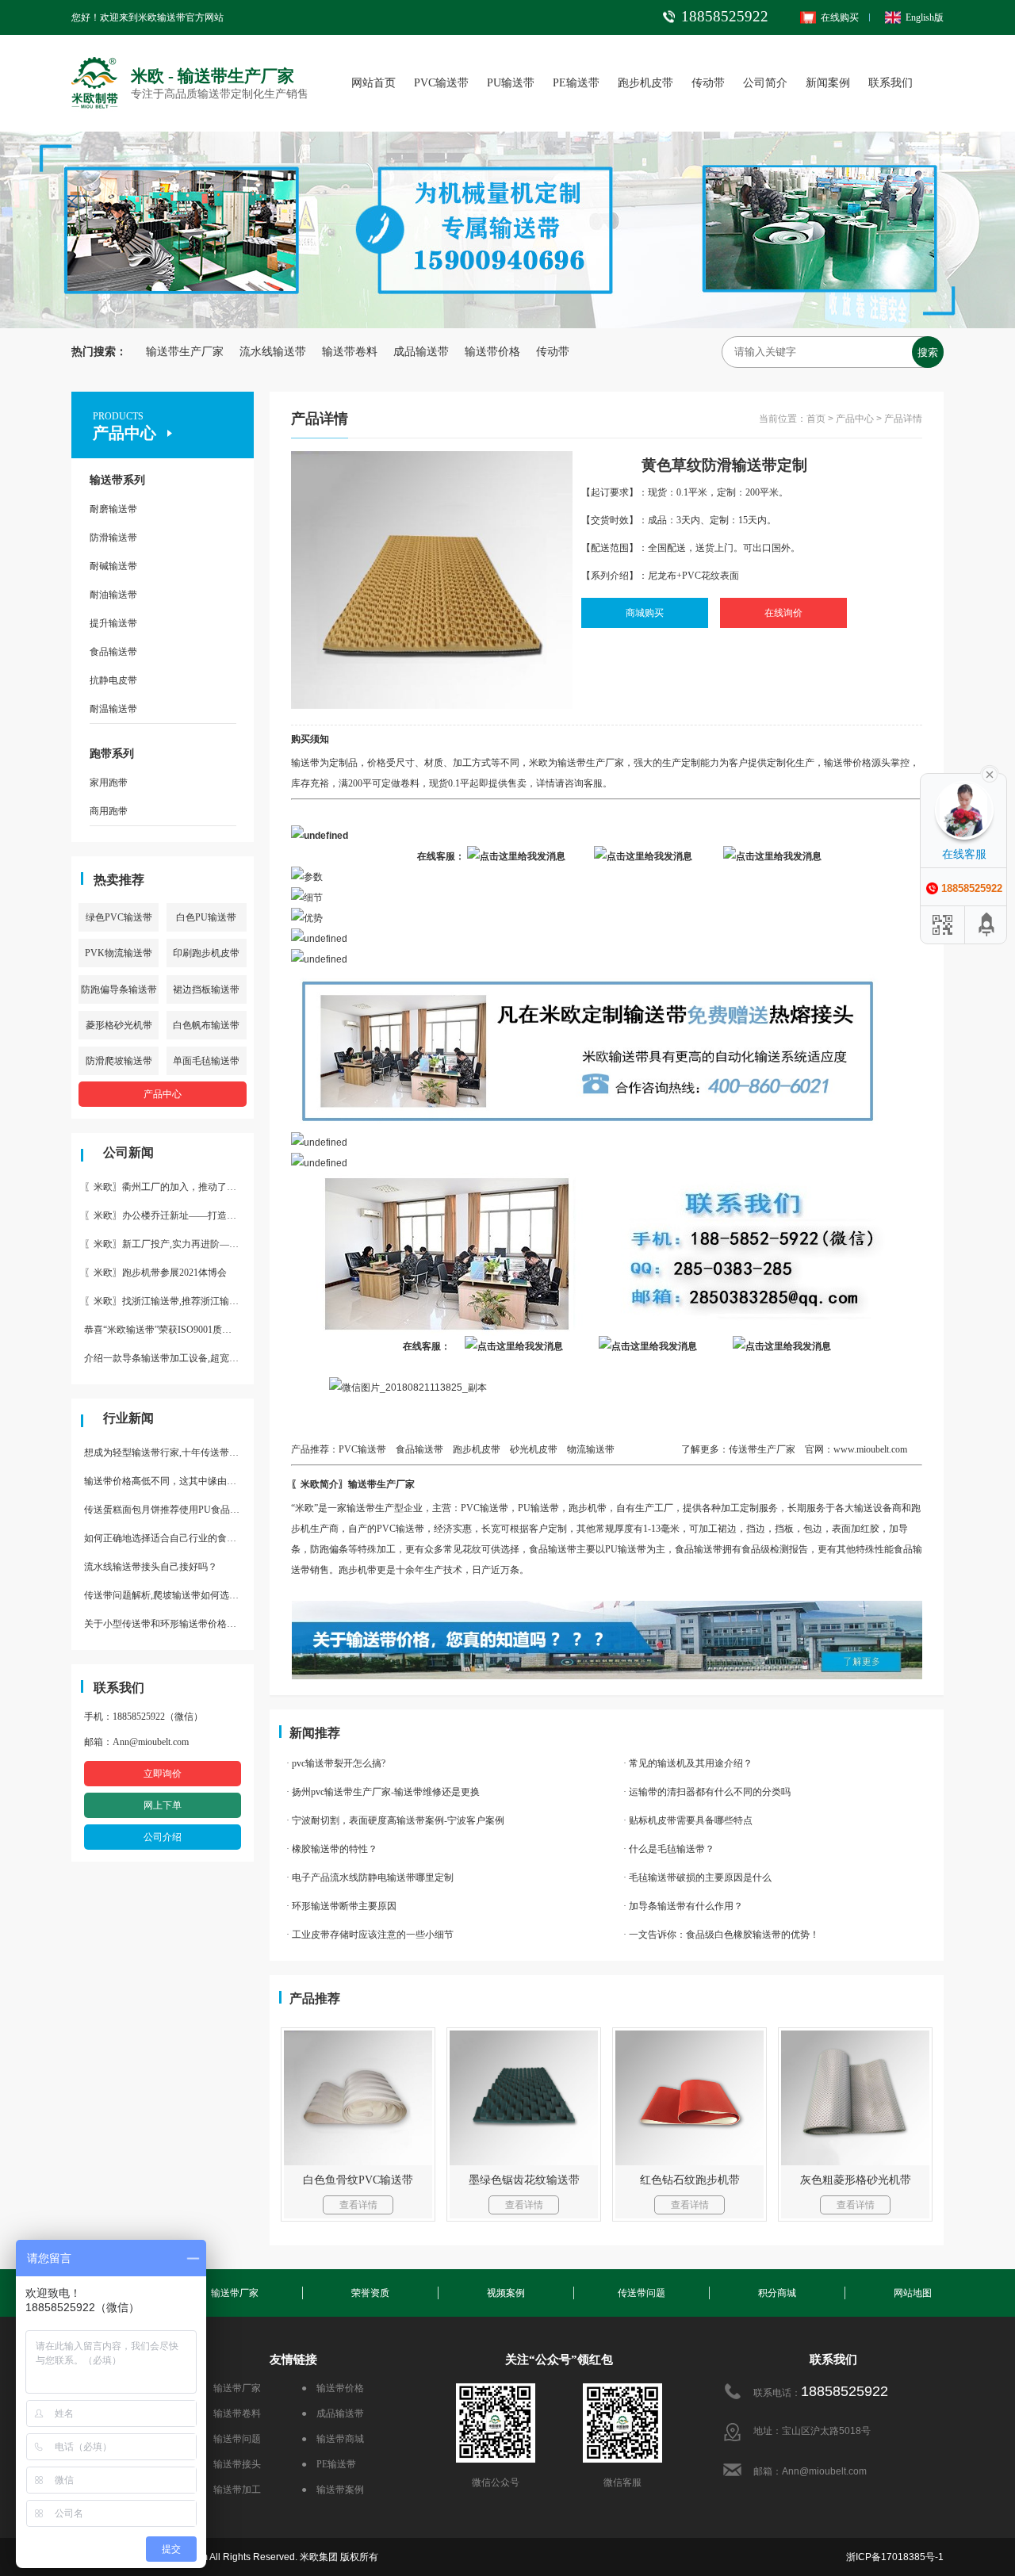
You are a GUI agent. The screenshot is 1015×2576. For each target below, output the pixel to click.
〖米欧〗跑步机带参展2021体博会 (155, 1273)
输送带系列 (117, 480)
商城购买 (645, 613)
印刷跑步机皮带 (206, 953)
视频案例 (506, 2293)
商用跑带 (109, 811)
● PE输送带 (329, 2464)
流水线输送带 (273, 352)
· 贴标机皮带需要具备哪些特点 (688, 1820)
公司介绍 (163, 1837)
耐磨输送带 (113, 509)
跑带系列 (112, 754)
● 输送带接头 (230, 2464)
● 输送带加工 (230, 2490)
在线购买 (840, 17)
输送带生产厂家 (185, 352)
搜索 (928, 352)
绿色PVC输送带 (119, 917)
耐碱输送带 (113, 566)
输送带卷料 (350, 352)
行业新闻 (128, 1418)
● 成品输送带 (333, 2413)
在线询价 (783, 613)
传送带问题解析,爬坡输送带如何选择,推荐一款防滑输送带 (169, 1595)
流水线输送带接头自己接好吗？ (151, 1567)
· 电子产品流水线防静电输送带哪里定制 (370, 1877)
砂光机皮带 (534, 1449)
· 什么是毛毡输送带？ (669, 1849)
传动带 (708, 83)
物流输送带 (591, 1449)
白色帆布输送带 (206, 1025)
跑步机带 (358, 1570)
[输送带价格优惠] (607, 1611)
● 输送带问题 (230, 2439)
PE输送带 (576, 83)
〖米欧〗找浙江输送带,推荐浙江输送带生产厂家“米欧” (169, 1301)
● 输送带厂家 (230, 2388)
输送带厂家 (235, 2293)
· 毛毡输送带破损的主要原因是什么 (697, 1877)
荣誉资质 (370, 2293)
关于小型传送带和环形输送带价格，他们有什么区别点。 (169, 1624)
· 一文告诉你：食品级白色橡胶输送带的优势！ (721, 1935)
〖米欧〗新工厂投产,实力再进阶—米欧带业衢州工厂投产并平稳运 (169, 1244)
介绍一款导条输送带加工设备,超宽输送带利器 (169, 1358)
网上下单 (163, 1805)
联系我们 (891, 83)
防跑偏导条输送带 (119, 989)
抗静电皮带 (113, 680)
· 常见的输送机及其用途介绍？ (688, 1763)
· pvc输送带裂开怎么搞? (336, 1763)
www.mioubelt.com (870, 1449)
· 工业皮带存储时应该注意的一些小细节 (370, 1935)
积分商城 (777, 2293)
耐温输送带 (113, 709)
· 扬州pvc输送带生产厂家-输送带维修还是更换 (383, 1792)
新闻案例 (828, 83)
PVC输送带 (441, 83)
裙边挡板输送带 (206, 989)
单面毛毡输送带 (206, 1061)
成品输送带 (421, 352)
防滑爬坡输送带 (119, 1061)
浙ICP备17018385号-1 (895, 2557)
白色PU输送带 (206, 917)
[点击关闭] (990, 773)
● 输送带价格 (333, 2388)
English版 (925, 17)
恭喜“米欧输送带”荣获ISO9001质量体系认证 (169, 1330)
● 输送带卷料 (230, 2413)
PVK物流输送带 (119, 953)
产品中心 (163, 1094)
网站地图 (913, 2293)
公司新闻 (128, 1152)
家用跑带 (109, 783)
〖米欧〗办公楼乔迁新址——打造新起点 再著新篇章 (169, 1215)
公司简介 (765, 83)
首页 (816, 419)
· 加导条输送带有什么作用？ (683, 1906)
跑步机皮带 (645, 83)
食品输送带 (113, 652)
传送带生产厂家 (762, 1449)
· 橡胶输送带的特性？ (332, 1849)
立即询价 (163, 1774)
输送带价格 (492, 352)
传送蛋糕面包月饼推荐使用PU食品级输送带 (169, 1510)
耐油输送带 (113, 595)
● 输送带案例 (333, 2490)
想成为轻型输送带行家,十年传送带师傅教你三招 (169, 1453)
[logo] (95, 60)
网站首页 (373, 83)
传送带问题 (642, 2293)
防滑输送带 (113, 538)
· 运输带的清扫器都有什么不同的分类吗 (707, 1792)
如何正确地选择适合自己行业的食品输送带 (169, 1538)
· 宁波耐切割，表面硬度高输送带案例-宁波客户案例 (395, 1820)
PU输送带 (511, 83)
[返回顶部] (987, 925)
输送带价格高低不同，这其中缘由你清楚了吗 (169, 1481)
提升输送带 (113, 623)
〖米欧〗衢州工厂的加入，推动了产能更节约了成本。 (169, 1187)
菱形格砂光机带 (119, 1025)
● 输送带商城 (333, 2439)
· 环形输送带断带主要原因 (341, 1906)
